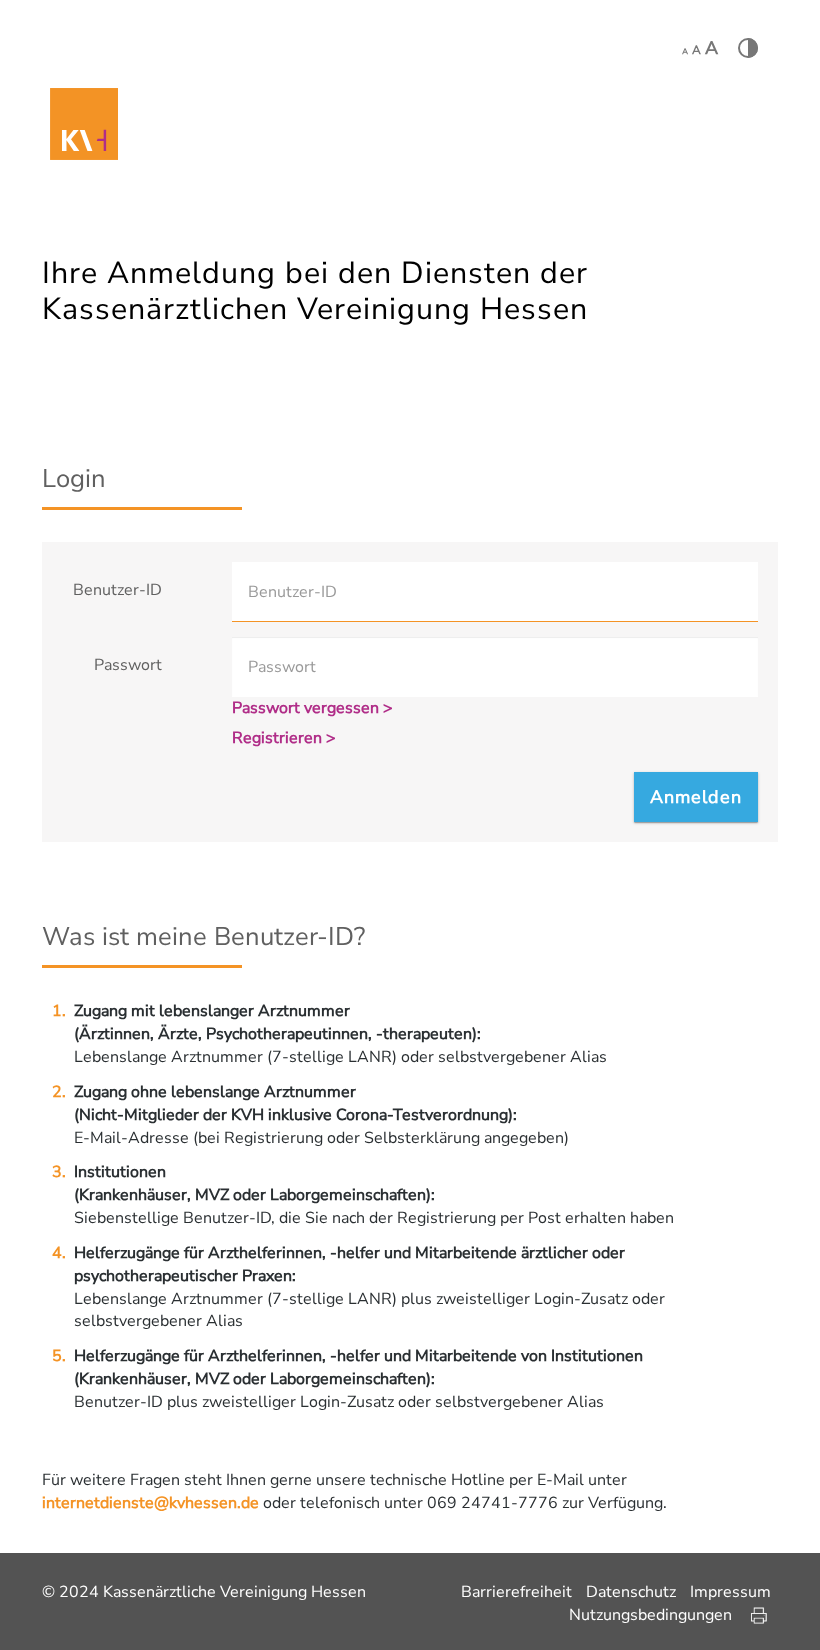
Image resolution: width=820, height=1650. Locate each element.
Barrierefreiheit (516, 1592)
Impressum (730, 1592)
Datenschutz (631, 1592)
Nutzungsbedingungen (650, 1615)
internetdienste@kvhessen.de (150, 1503)
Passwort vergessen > (312, 708)
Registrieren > (284, 738)
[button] (696, 797)
